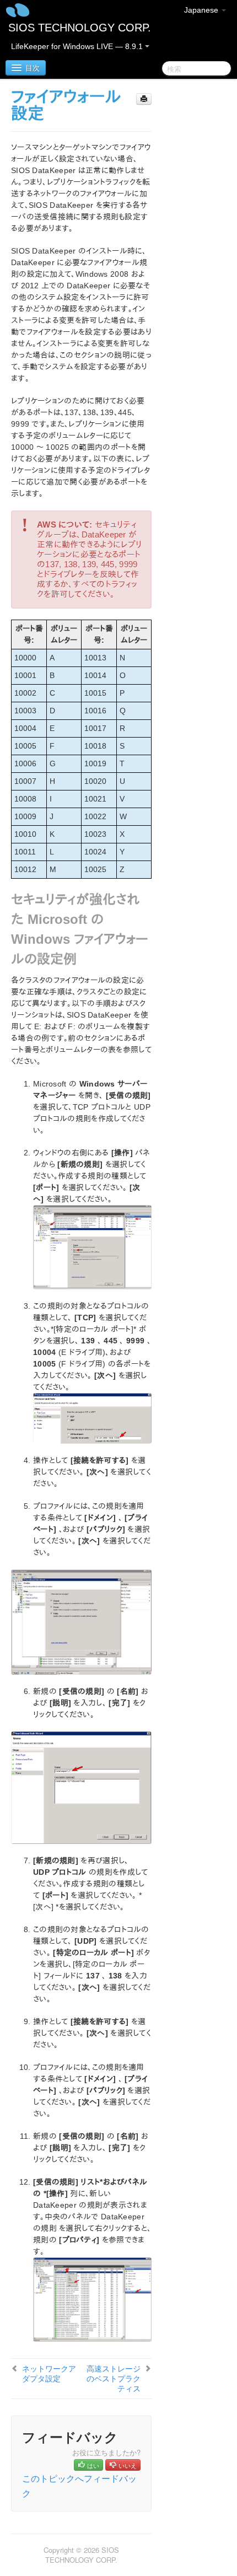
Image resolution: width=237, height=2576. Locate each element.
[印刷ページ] (144, 99)
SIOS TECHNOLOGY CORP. (80, 28)
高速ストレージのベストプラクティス (114, 2378)
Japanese (202, 10)
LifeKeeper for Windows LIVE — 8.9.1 (78, 46)
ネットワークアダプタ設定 (49, 2373)
